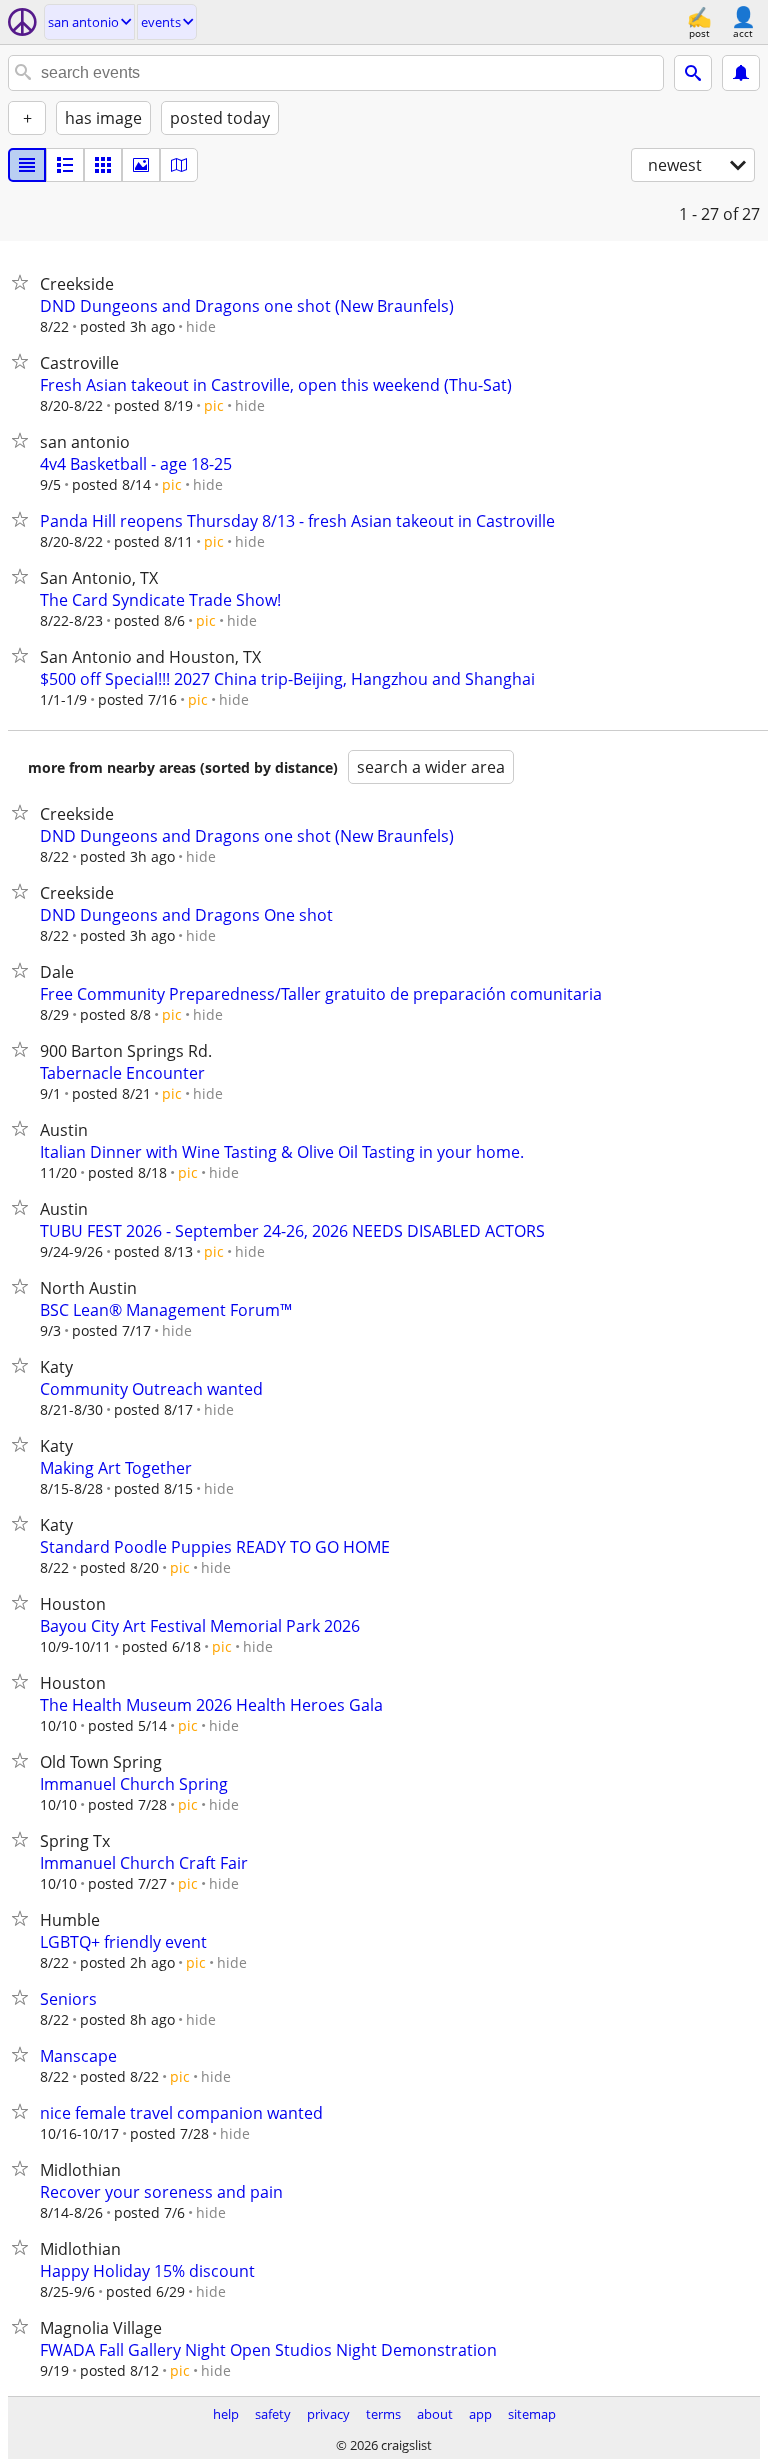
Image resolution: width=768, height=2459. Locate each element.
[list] (27, 165)
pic (214, 405)
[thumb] (65, 165)
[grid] (103, 165)
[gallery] (141, 165)
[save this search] (741, 73)
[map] (179, 165)
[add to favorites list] (24, 282)
